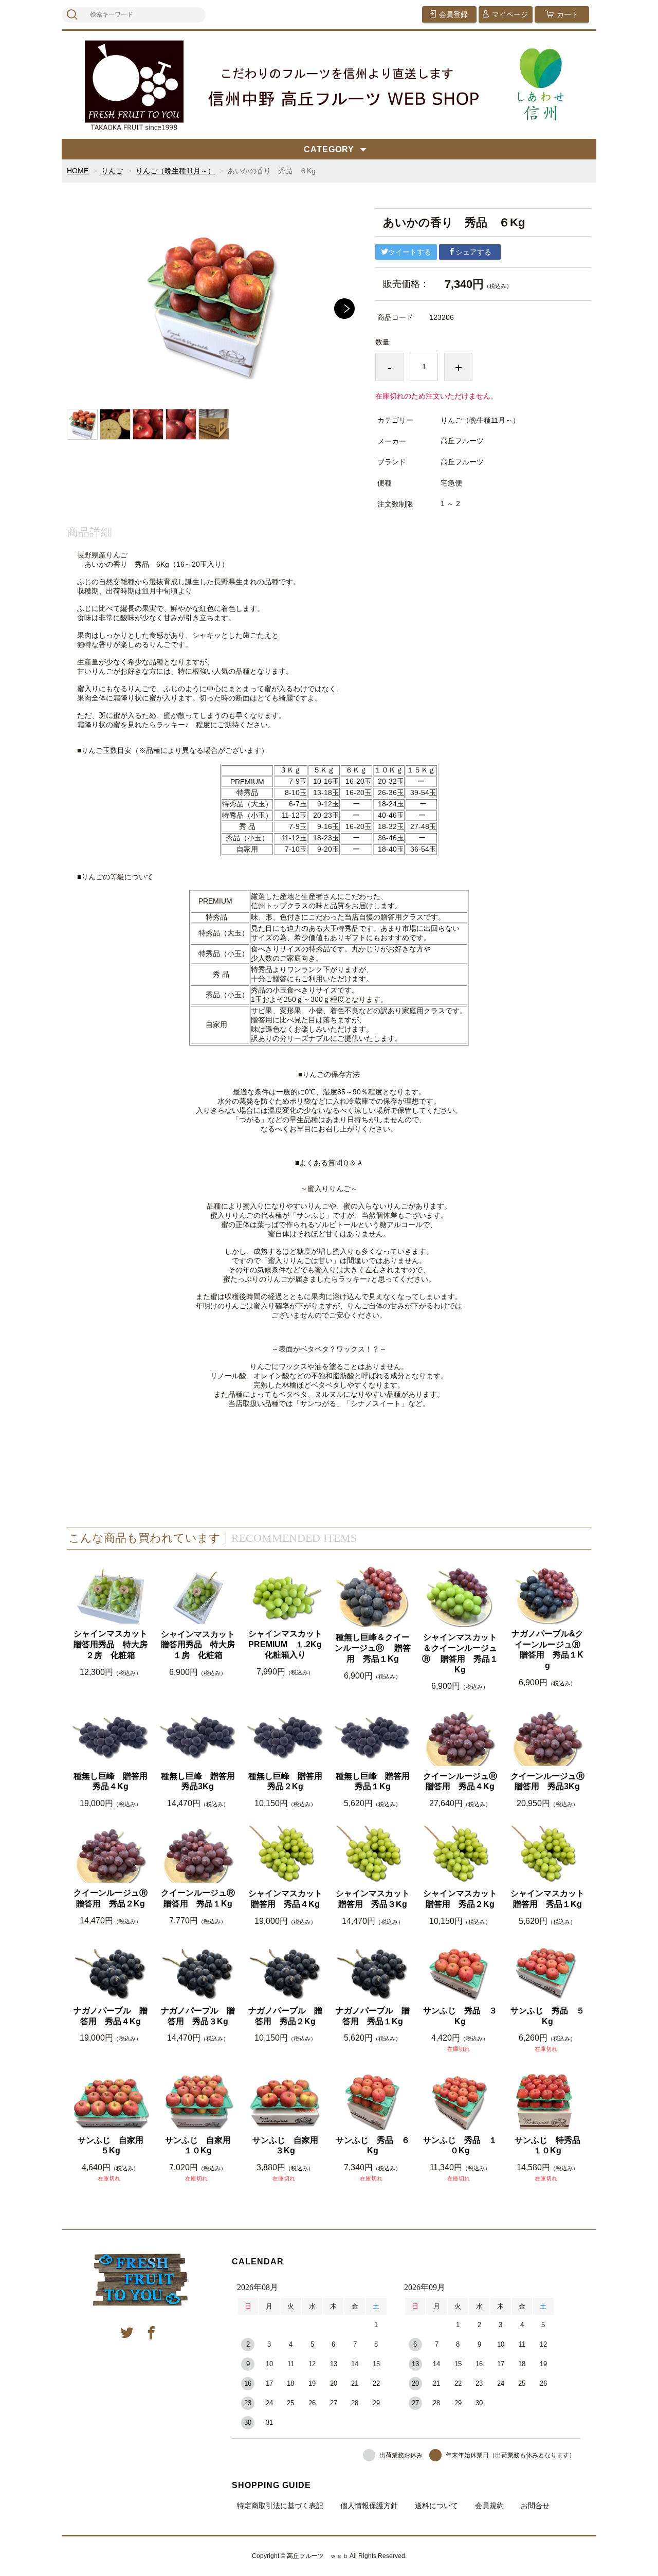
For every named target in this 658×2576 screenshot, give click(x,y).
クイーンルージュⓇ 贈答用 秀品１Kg (199, 1898)
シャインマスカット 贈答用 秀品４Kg (286, 1899)
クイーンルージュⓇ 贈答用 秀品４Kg (461, 1781)
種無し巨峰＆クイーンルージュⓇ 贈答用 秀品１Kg (373, 1648)
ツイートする (410, 252)
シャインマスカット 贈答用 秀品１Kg (548, 1899)
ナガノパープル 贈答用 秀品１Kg (373, 2016)
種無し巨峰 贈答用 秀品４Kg (111, 1781)
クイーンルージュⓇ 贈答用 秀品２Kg (111, 1898)
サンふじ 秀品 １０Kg (460, 2146)
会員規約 (489, 2506)
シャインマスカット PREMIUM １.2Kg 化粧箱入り (286, 1644)
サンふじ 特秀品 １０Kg (550, 2146)
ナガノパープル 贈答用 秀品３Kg (198, 2016)
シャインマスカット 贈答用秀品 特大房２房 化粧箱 (111, 1644)
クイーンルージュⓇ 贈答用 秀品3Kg (548, 1781)
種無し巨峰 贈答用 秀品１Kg (373, 1781)
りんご (112, 171)
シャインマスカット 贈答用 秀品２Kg (461, 1899)
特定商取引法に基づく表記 (280, 2506)
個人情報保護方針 (369, 2506)
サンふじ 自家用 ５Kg (113, 2146)
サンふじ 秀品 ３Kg (460, 2016)
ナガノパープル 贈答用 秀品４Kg (111, 2016)
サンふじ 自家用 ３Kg (288, 2146)
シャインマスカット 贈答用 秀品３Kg (373, 1899)
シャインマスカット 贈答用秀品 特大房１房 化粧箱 (199, 1645)
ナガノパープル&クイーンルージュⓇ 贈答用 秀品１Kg (547, 1650)
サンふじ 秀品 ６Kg (373, 2146)
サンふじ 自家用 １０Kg (201, 2146)
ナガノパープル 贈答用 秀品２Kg (285, 2016)
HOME (78, 171)
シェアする (473, 252)
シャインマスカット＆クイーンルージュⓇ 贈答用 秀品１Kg (460, 1653)
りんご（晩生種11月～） (175, 171)
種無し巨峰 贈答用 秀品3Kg (199, 1781)
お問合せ (535, 2506)
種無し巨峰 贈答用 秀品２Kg (286, 1781)
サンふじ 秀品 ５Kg (547, 2016)
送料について (436, 2506)
